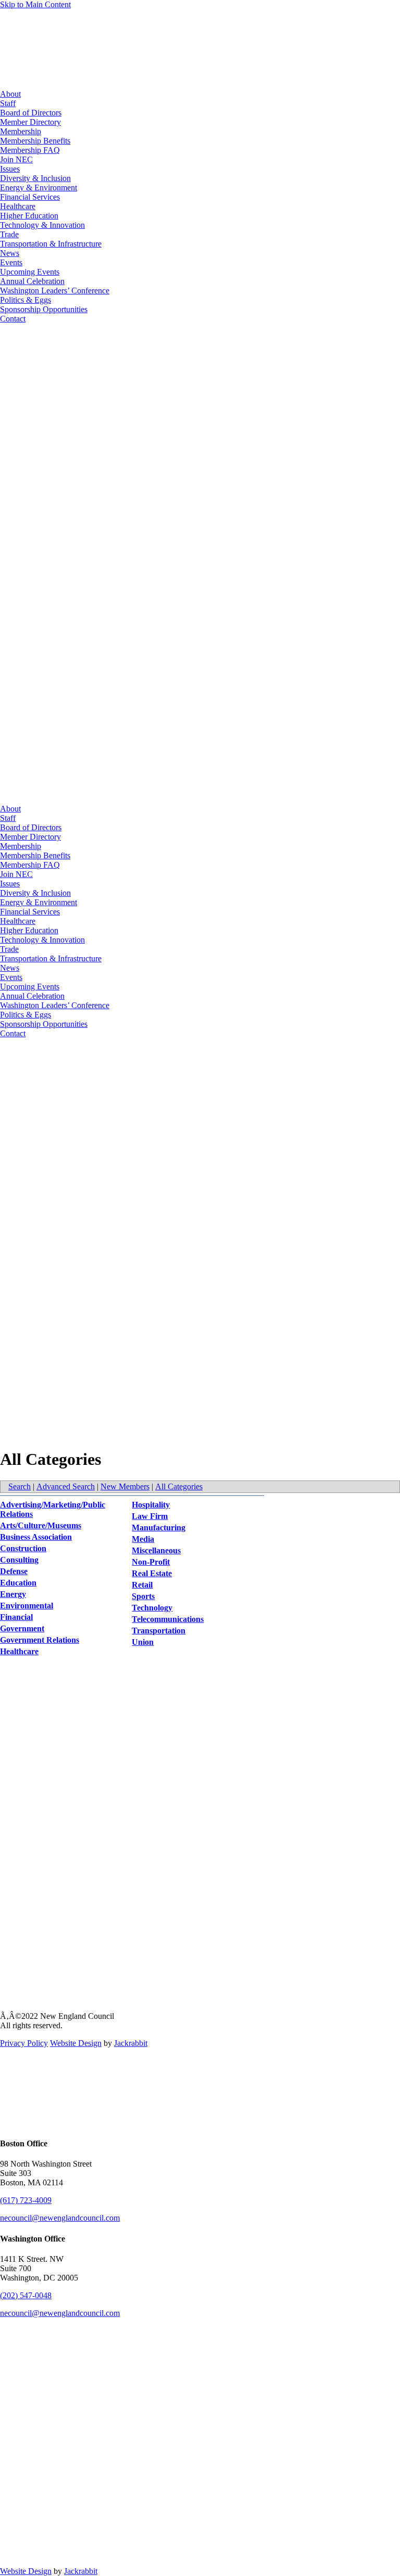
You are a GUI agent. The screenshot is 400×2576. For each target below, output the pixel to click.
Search (20, 1486)
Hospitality (151, 1505)
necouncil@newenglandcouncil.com (60, 2218)
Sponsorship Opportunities (44, 309)
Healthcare (18, 206)
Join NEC (16, 159)
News (10, 253)
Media (143, 1539)
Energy (13, 1594)
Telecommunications (168, 1619)
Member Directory (30, 122)
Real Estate (152, 1573)
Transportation (159, 1631)
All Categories (179, 1486)
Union (143, 1642)
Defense (14, 1571)
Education (18, 1583)
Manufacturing (159, 1528)
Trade (9, 234)
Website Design (76, 2043)
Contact (13, 319)
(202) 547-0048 (26, 2295)
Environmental (27, 1606)
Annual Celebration (32, 281)
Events (11, 262)
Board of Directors (31, 113)
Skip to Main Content (35, 4)
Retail (142, 1585)
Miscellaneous (156, 1550)
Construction (23, 1548)
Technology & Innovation (42, 225)
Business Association (36, 1537)
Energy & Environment (39, 188)
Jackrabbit (131, 2043)
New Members (125, 1486)
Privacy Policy (24, 2043)
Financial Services (30, 197)
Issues (10, 169)
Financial (16, 1617)
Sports (143, 1596)
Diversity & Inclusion (35, 178)
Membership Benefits (35, 141)
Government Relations (40, 1640)
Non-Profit (151, 1562)
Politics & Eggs (26, 300)
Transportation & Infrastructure (51, 244)
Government (22, 1628)
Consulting (19, 1560)
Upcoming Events (30, 272)
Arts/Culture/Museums (41, 1525)
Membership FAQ (30, 150)
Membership (21, 131)
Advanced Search (66, 1486)
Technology (152, 1608)
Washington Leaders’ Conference (55, 291)
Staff (8, 103)
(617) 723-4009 (26, 2200)
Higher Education (29, 216)
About (10, 94)
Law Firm (150, 1516)
